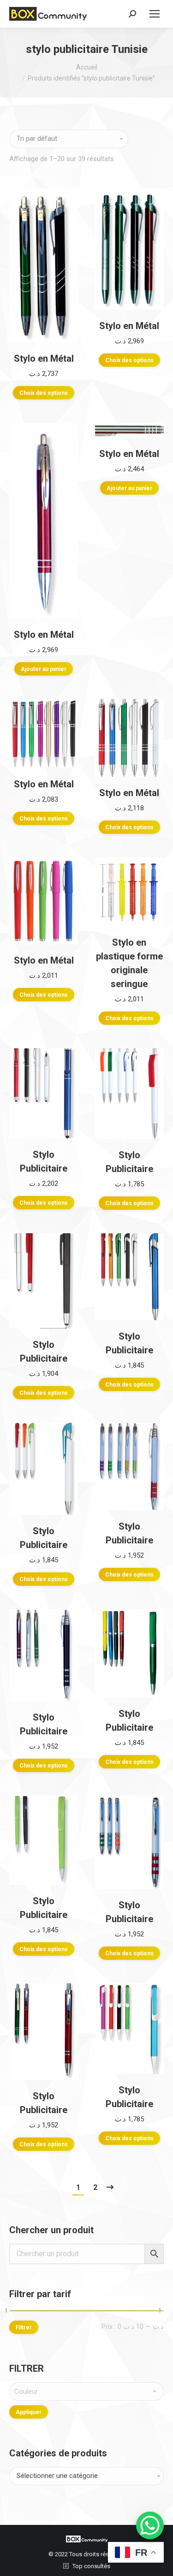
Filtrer (24, 2328)
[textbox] (86, 2391)
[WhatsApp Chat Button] (150, 2525)
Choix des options (44, 393)
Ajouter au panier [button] (44, 669)
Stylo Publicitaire (44, 1161)
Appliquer (29, 2412)
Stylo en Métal (44, 358)
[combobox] (86, 2476)
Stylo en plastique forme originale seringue (129, 963)
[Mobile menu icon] (155, 14)
